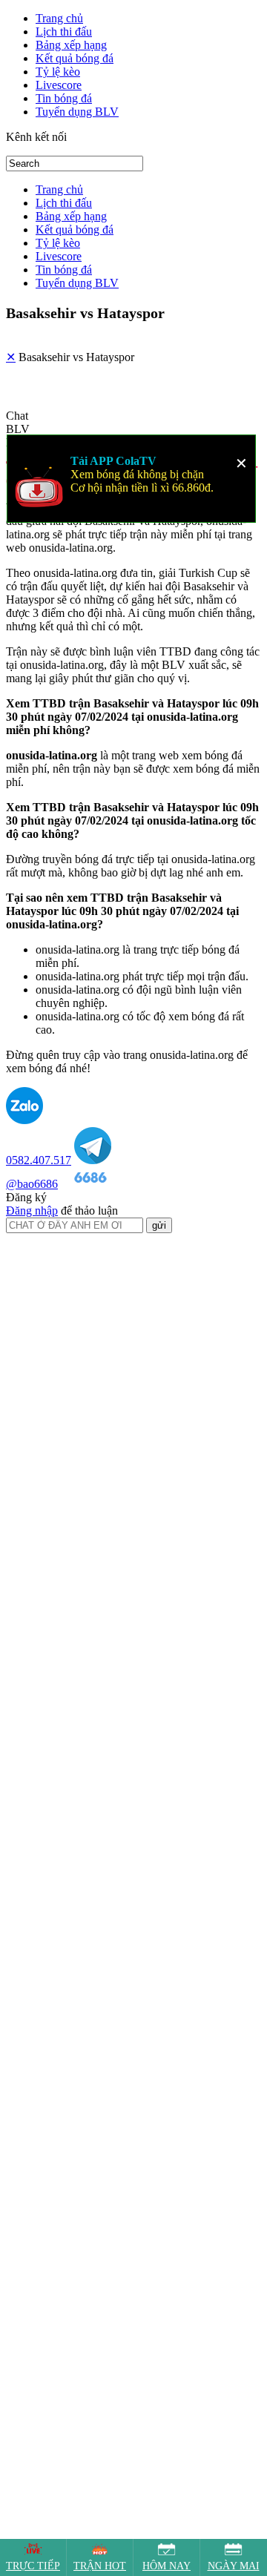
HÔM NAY (167, 2566)
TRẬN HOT (100, 2566)
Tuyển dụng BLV (77, 112)
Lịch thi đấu (64, 32)
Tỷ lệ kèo (58, 72)
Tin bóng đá (64, 98)
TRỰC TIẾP (33, 2566)
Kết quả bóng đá (75, 58)
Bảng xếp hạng (71, 45)
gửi (159, 1294)
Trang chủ (59, 18)
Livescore (59, 85)
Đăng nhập (32, 1279)
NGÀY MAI (234, 2566)
